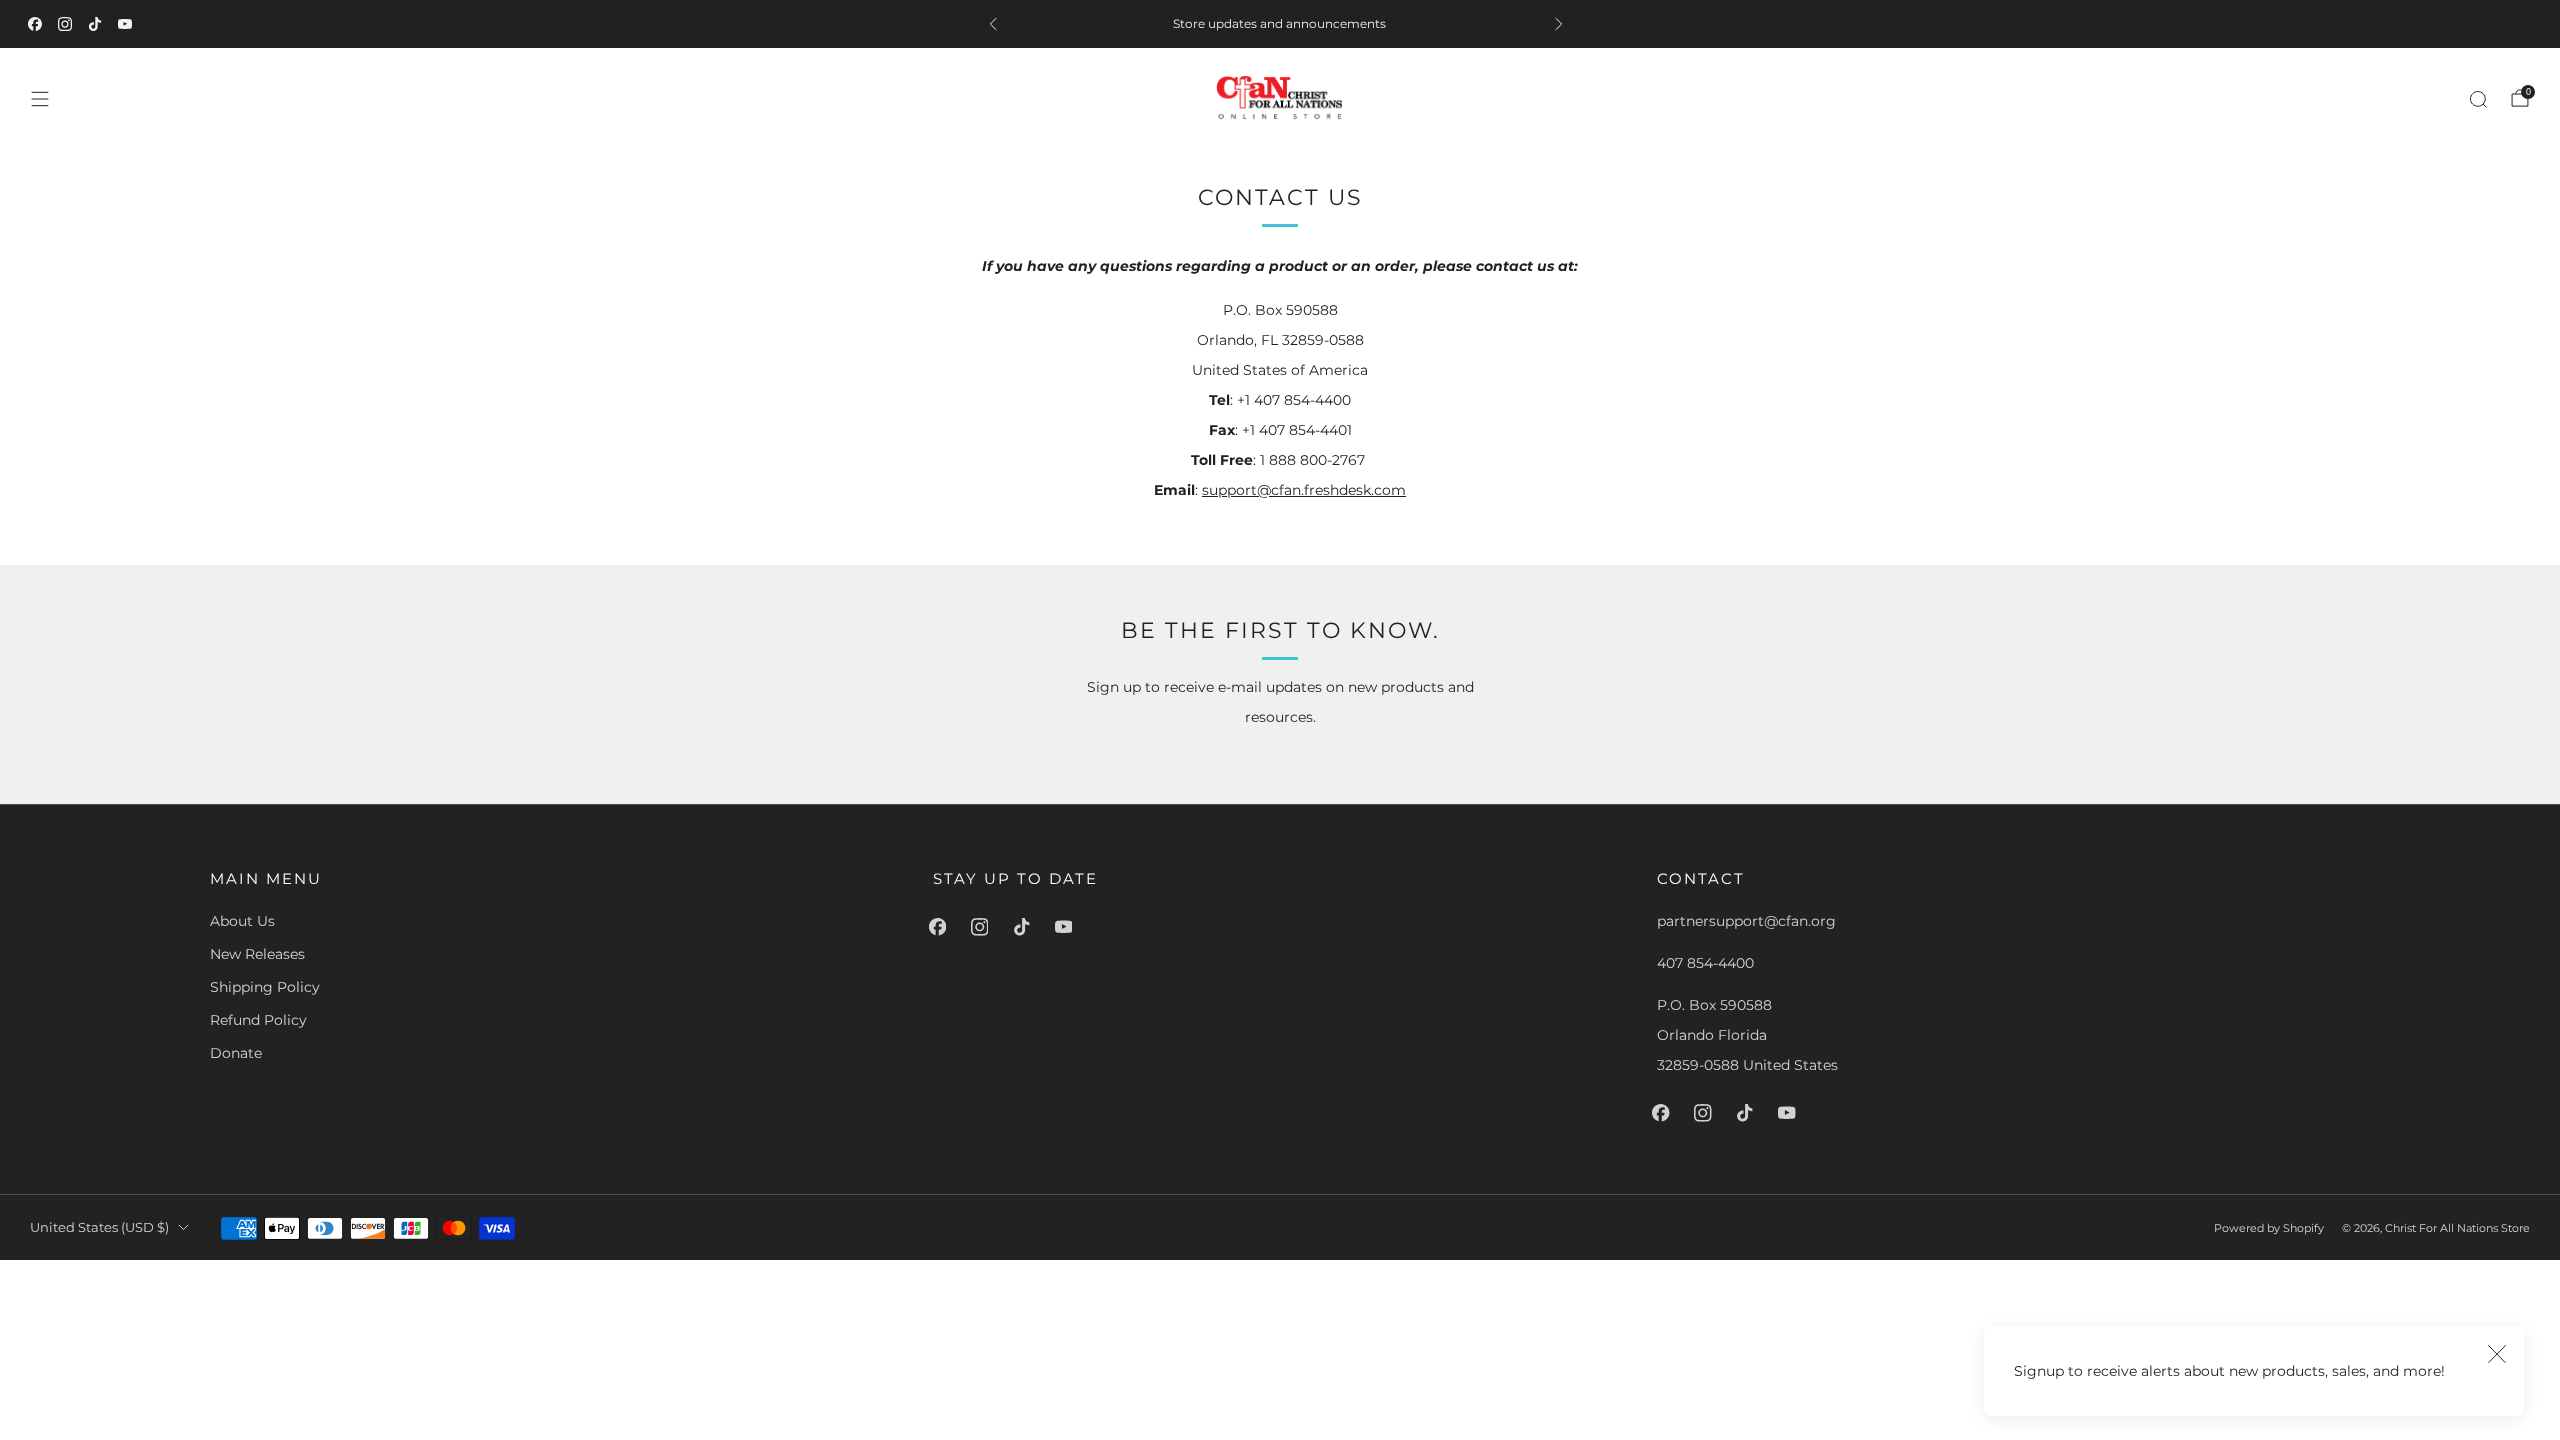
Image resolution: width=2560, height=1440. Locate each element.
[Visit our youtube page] (129, 24)
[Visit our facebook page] (39, 24)
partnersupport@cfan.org (1746, 921)
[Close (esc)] (2497, 1353)
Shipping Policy (265, 987)
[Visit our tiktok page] (99, 24)
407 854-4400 (1705, 963)
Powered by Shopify (2269, 1228)
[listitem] (1280, 24)
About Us (242, 921)
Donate (236, 1053)
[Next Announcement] (1563, 24)
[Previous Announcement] (997, 24)
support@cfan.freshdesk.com (1304, 490)
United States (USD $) (99, 1227)
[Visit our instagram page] (69, 24)
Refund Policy (258, 1020)
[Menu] (40, 99)
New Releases (257, 954)
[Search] (2478, 99)
